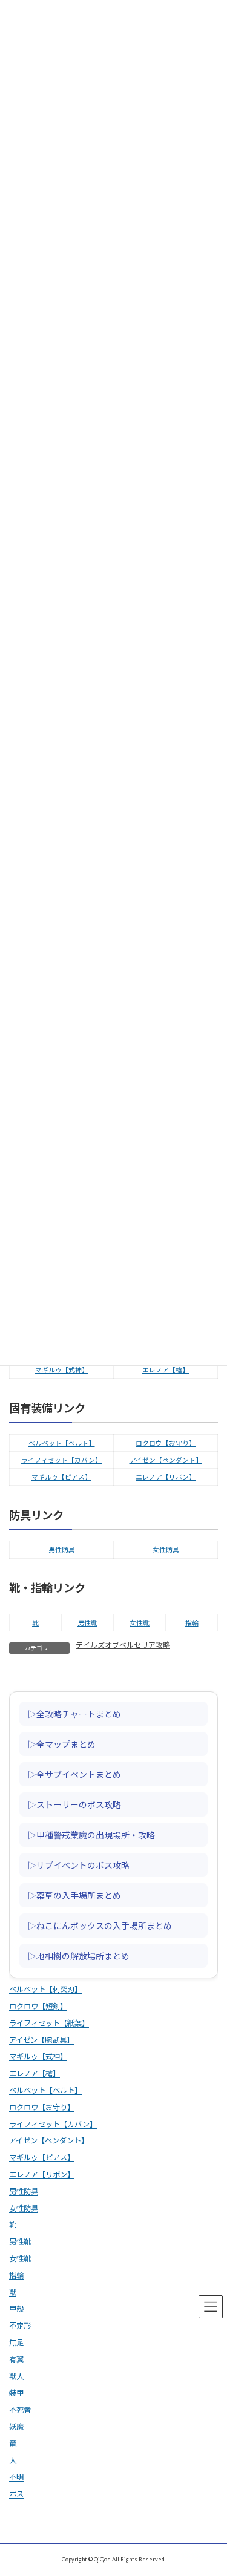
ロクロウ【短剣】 (38, 2006)
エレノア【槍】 (166, 1370)
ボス (16, 2494)
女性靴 (140, 1623)
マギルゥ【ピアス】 (61, 1477)
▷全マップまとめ (62, 1743)
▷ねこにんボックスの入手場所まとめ (100, 1925)
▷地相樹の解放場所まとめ (79, 1955)
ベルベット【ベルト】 (62, 1443)
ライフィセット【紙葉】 (49, 2023)
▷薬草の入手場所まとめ (74, 1895)
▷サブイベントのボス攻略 (79, 1864)
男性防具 (62, 1549)
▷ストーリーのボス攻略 (74, 1804)
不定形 (20, 2326)
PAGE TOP (211, 2485)
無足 (16, 2343)
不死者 (20, 2410)
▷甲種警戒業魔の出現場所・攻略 (91, 1834)
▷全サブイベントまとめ (74, 1774)
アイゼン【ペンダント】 (166, 1460)
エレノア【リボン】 (166, 1477)
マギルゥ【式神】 (62, 1370)
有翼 (16, 2359)
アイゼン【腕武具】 (41, 2040)
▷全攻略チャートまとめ (74, 1713)
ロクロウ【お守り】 (166, 1443)
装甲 (16, 2393)
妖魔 (16, 2427)
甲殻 (16, 2309)
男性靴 (87, 1623)
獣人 (16, 2376)
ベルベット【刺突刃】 (45, 1989)
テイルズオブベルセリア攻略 (123, 1645)
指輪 (192, 1623)
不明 (16, 2477)
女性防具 (166, 1549)
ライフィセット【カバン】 (61, 1460)
